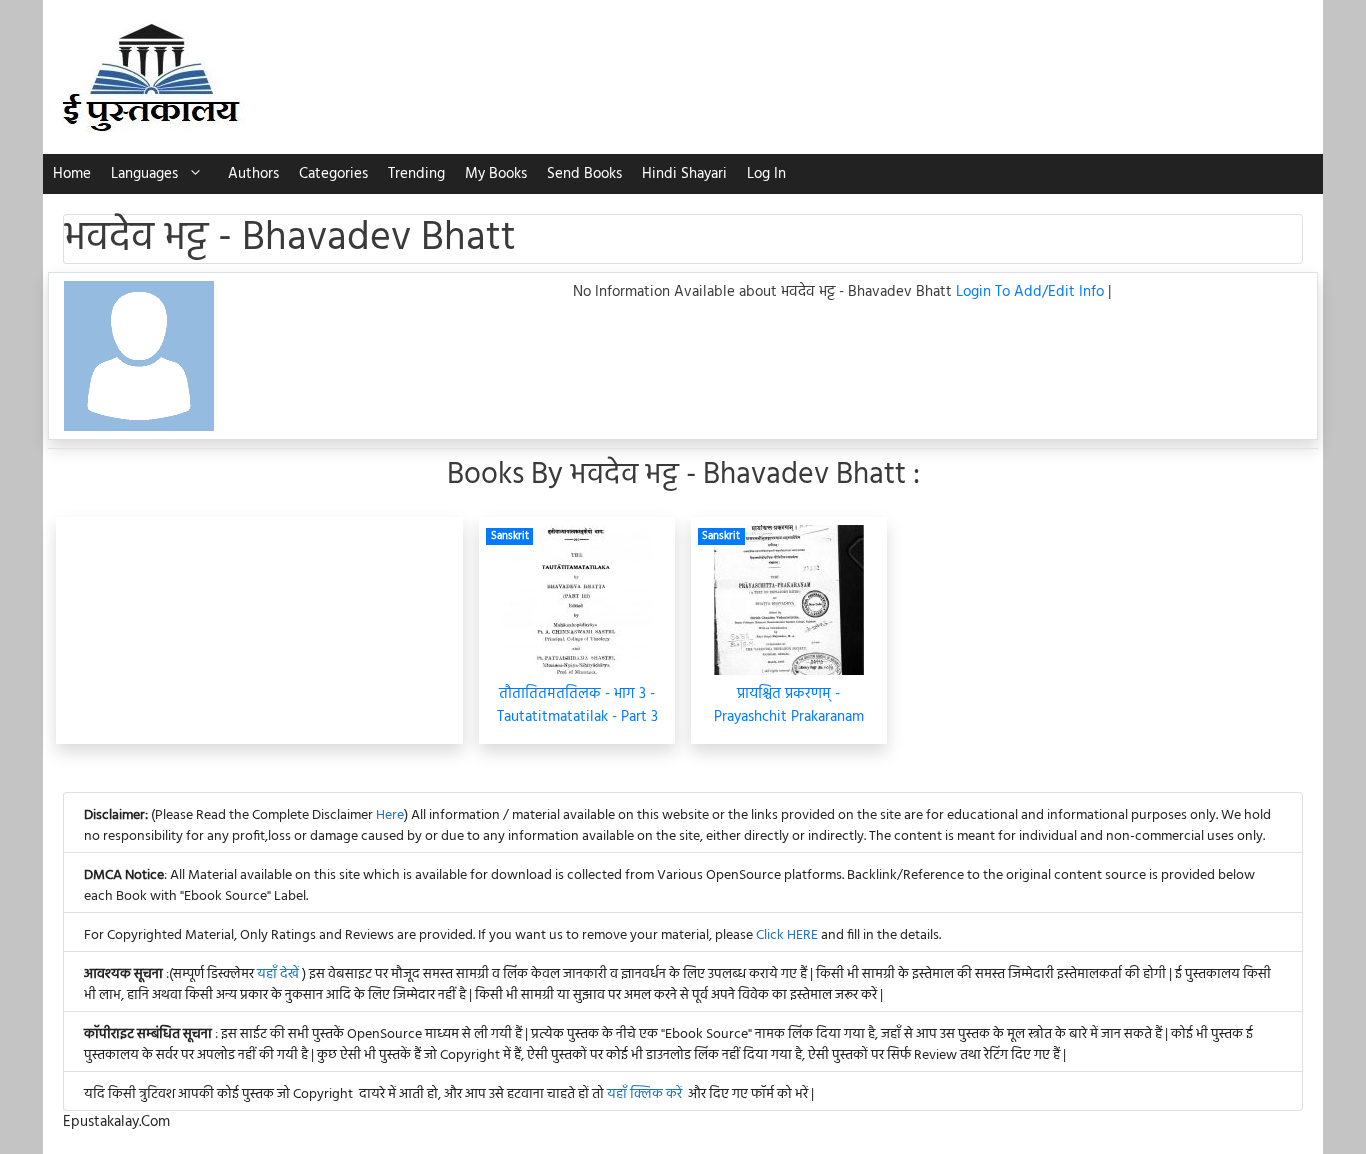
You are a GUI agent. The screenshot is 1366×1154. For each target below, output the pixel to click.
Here (390, 815)
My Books (496, 174)
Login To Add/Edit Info (1032, 292)
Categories (333, 174)
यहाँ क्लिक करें (644, 1094)
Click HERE (787, 935)
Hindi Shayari (684, 174)
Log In (766, 174)
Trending (416, 174)
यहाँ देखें (279, 974)
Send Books (584, 174)
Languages (144, 174)
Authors (253, 174)
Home (72, 174)
